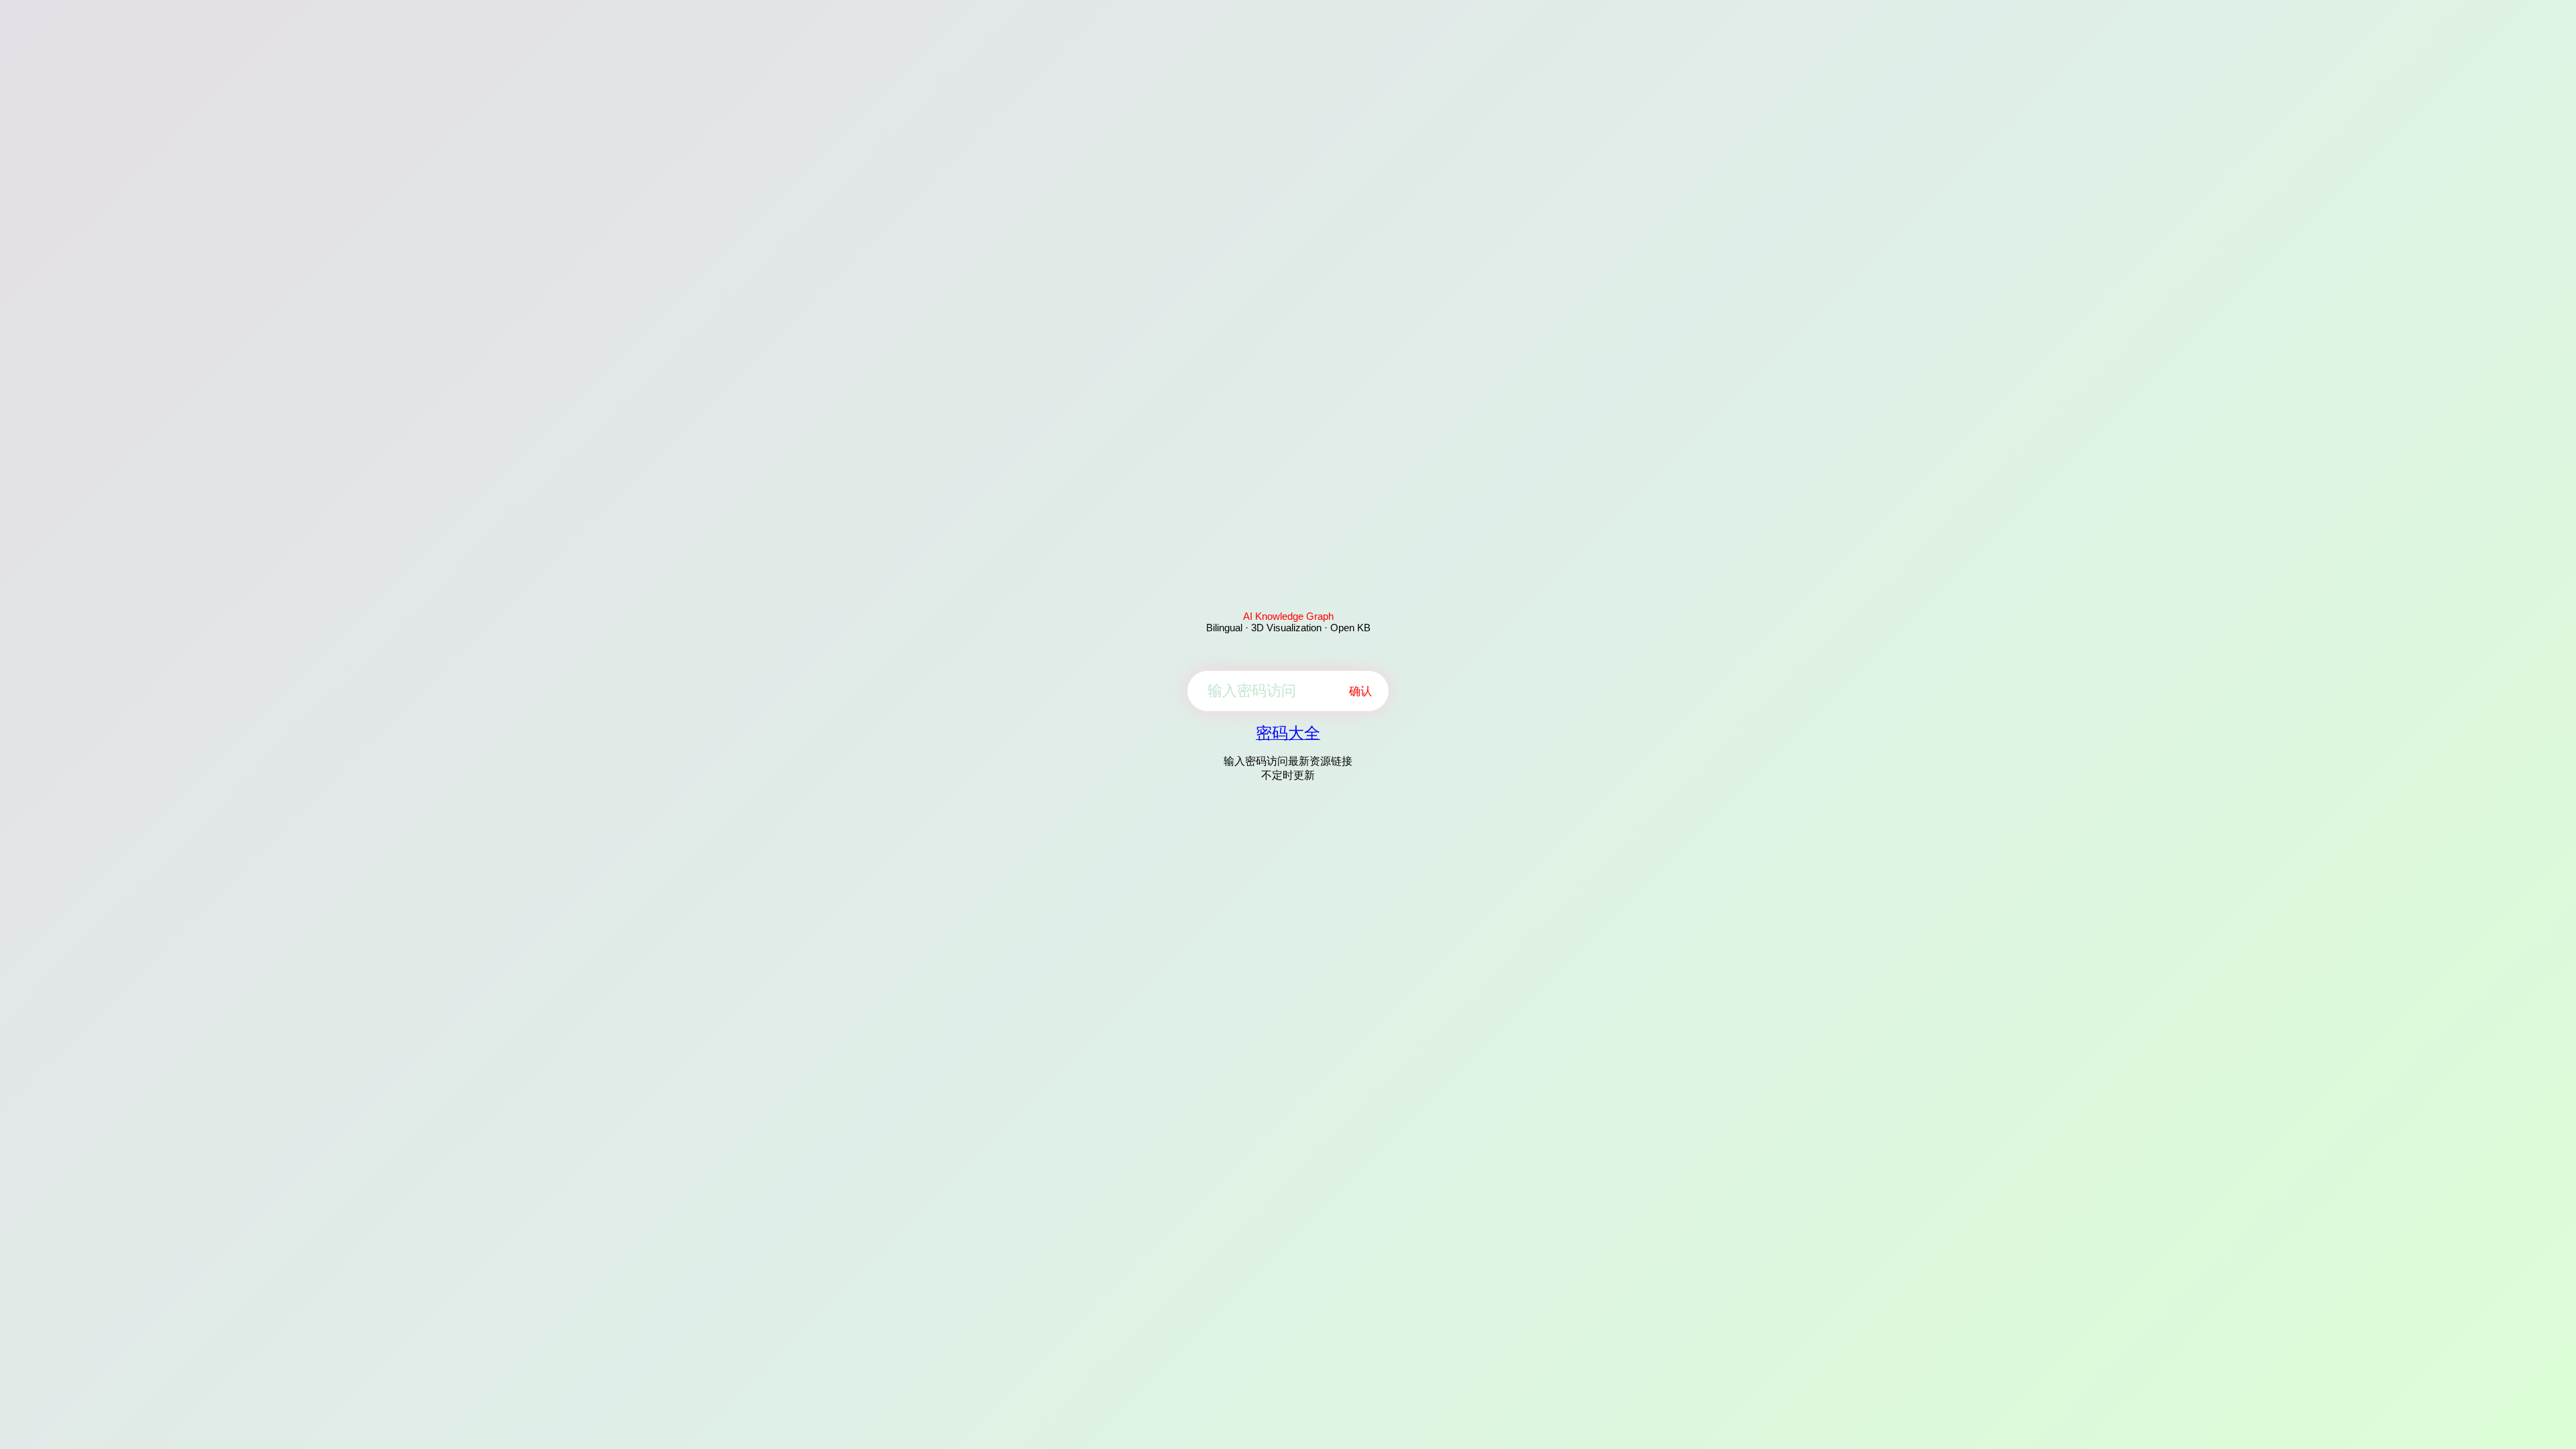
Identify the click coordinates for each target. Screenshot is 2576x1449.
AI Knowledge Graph (1288, 616)
